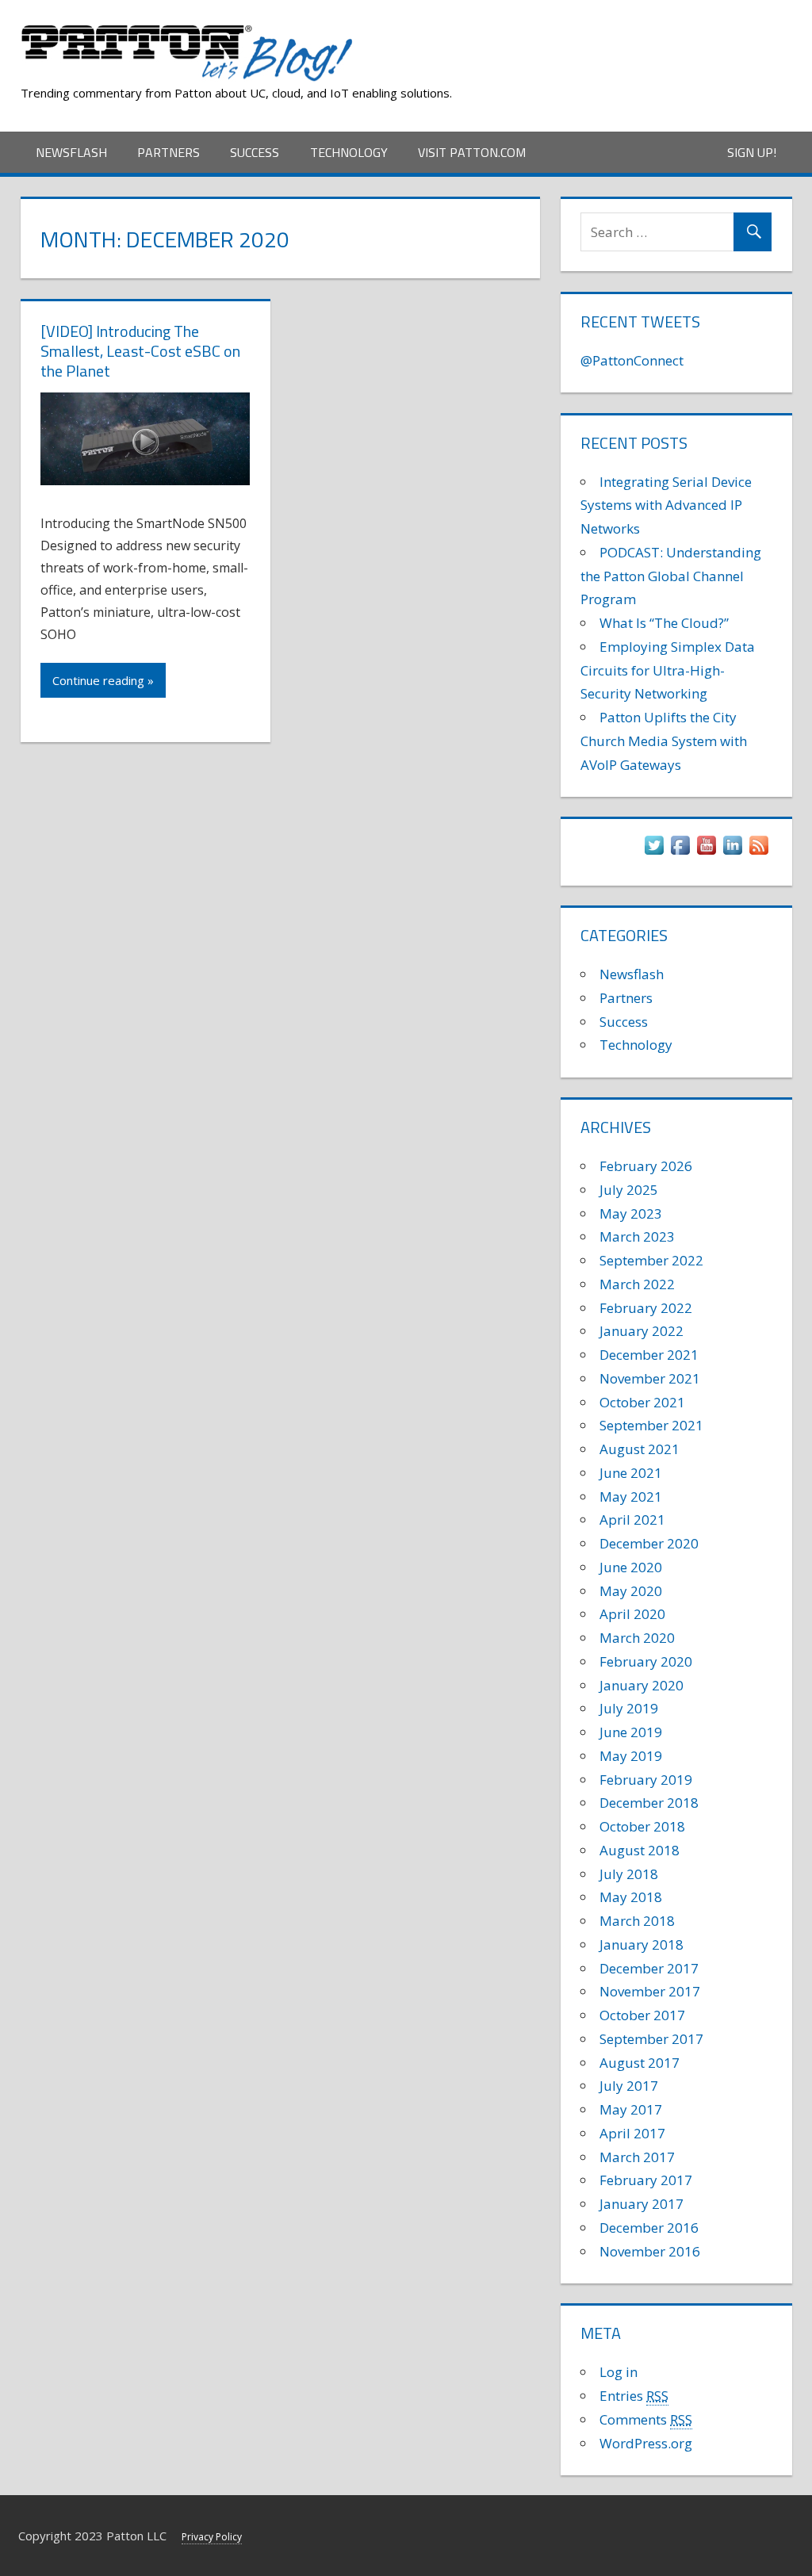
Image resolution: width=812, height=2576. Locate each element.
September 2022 (651, 1260)
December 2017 (649, 1968)
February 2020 (646, 1661)
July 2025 (629, 1190)
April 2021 (632, 1520)
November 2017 (650, 1991)
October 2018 (642, 1826)
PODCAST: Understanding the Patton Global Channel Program (671, 576)
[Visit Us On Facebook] (680, 853)
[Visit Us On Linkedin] (732, 853)
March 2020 (637, 1638)
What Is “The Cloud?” (664, 623)
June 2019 (631, 1732)
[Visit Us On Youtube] (706, 853)
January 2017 (642, 2204)
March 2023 (637, 1236)
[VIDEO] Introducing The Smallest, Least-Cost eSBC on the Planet (140, 351)
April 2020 (632, 1614)
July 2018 (629, 1874)
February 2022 (646, 1308)
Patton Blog (428, 30)
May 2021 (631, 1497)
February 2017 (646, 2180)
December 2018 (649, 1803)
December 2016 (649, 2228)
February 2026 (646, 1166)
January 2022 (642, 1331)
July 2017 (629, 2086)
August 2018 (640, 1850)
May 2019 (631, 1756)
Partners (169, 152)
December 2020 (649, 1543)
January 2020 (642, 1685)
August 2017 (640, 2063)
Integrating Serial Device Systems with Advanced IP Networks (666, 505)
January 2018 (642, 1944)
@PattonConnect (632, 360)
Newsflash (71, 152)
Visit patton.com (472, 152)
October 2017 (642, 2015)
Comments (646, 2419)
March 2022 (637, 1284)
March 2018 (637, 1921)
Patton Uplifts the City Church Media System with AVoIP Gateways (664, 741)
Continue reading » (103, 680)
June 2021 (631, 1473)
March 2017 (637, 2157)
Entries (634, 2396)
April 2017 (632, 2133)
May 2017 (631, 2109)
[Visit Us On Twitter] (654, 853)
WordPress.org (646, 2443)
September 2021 (651, 1425)
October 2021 (642, 1402)
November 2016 (650, 2251)
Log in (619, 2372)
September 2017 (651, 2039)
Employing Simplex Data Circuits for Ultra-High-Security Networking (668, 670)
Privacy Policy (212, 2537)
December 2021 (649, 1355)
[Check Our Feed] (758, 853)
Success (255, 152)
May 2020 (631, 1591)
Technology (349, 152)
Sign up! (752, 152)
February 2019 (646, 1780)
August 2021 (640, 1449)
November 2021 (650, 1378)
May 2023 (631, 1213)
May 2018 (631, 1897)
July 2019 (629, 1708)
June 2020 (631, 1567)
